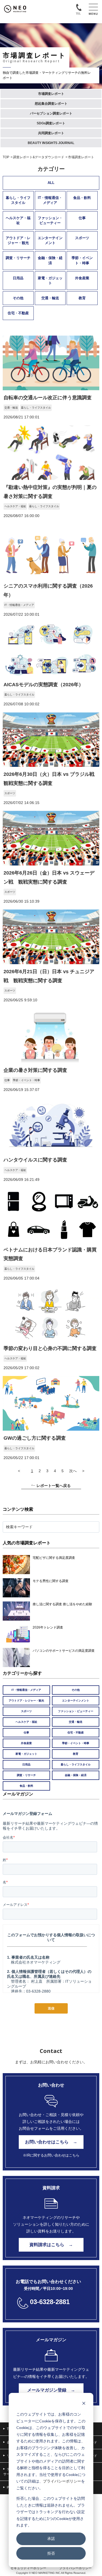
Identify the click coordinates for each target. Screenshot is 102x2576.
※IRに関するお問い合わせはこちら (51, 2155)
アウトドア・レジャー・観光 (18, 240)
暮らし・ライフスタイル (18, 200)
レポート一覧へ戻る (54, 1486)
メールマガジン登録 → (51, 2390)
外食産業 (82, 278)
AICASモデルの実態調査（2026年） (44, 685)
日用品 (18, 278)
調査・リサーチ (18, 258)
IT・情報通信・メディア (50, 200)
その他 (18, 298)
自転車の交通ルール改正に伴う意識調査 (48, 398)
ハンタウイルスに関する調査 (35, 1160)
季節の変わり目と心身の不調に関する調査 (50, 1348)
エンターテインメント (50, 240)
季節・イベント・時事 (82, 260)
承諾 (51, 2538)
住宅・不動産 (18, 313)
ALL (51, 183)
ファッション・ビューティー (50, 220)
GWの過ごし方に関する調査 (35, 1438)
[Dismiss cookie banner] (84, 2404)
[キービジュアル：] (51, 389)
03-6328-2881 (50, 2302)
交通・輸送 (50, 298)
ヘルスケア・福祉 (18, 220)
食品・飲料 (82, 198)
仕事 (82, 218)
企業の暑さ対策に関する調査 (35, 1070)
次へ (73, 1471)
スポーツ (82, 238)
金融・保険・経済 (50, 260)
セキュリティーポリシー (28, 2568)
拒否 (51, 2553)
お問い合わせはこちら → (51, 2142)
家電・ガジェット (50, 281)
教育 (82, 298)
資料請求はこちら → (51, 2245)
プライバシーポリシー (62, 2481)
